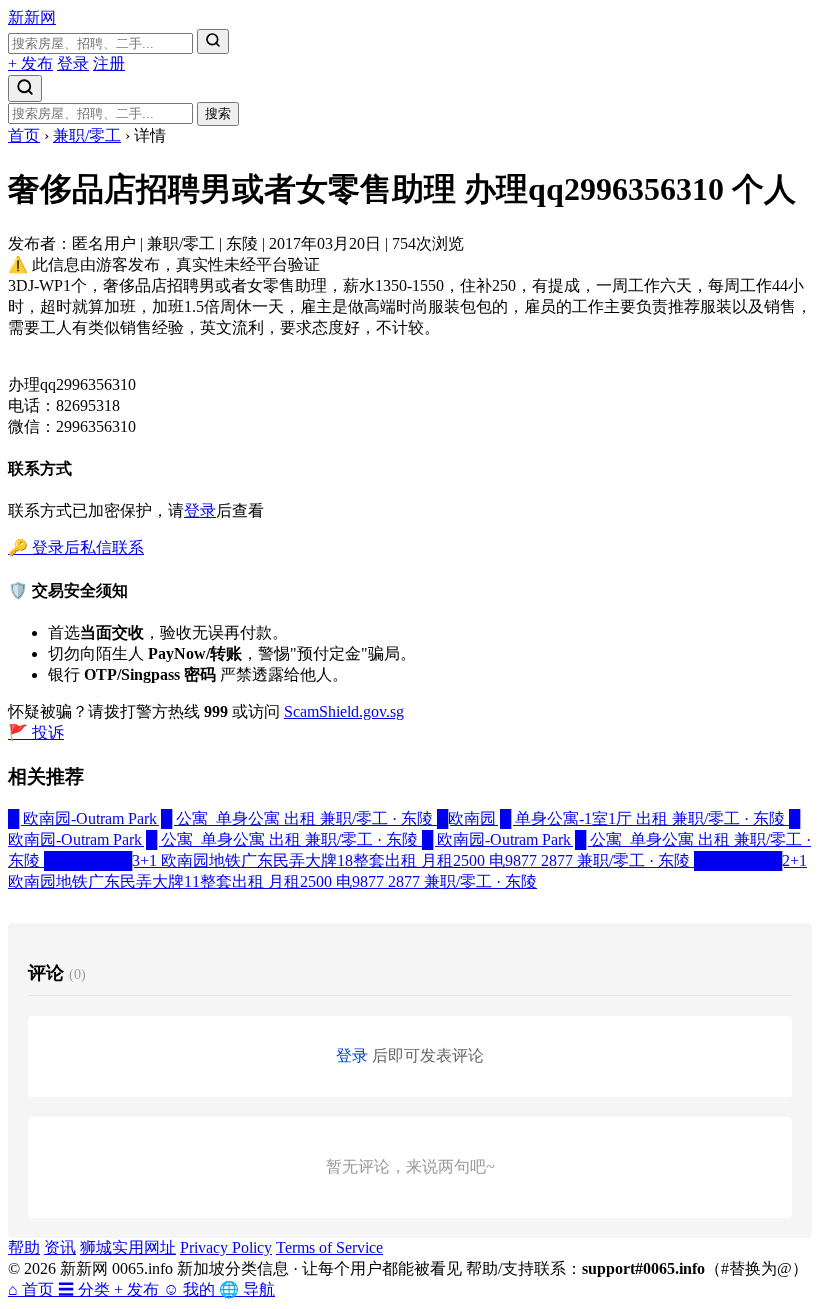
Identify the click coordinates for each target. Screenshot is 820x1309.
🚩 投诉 (36, 732)
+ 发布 (30, 63)
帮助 (24, 1247)
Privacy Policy (226, 1247)
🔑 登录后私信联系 (76, 547)
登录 (73, 63)
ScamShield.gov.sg (344, 711)
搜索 (218, 113)
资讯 (60, 1247)
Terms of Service (329, 1247)
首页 (24, 135)
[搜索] (213, 41)
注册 (109, 63)
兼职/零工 (87, 135)
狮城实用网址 (128, 1247)
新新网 (32, 17)
